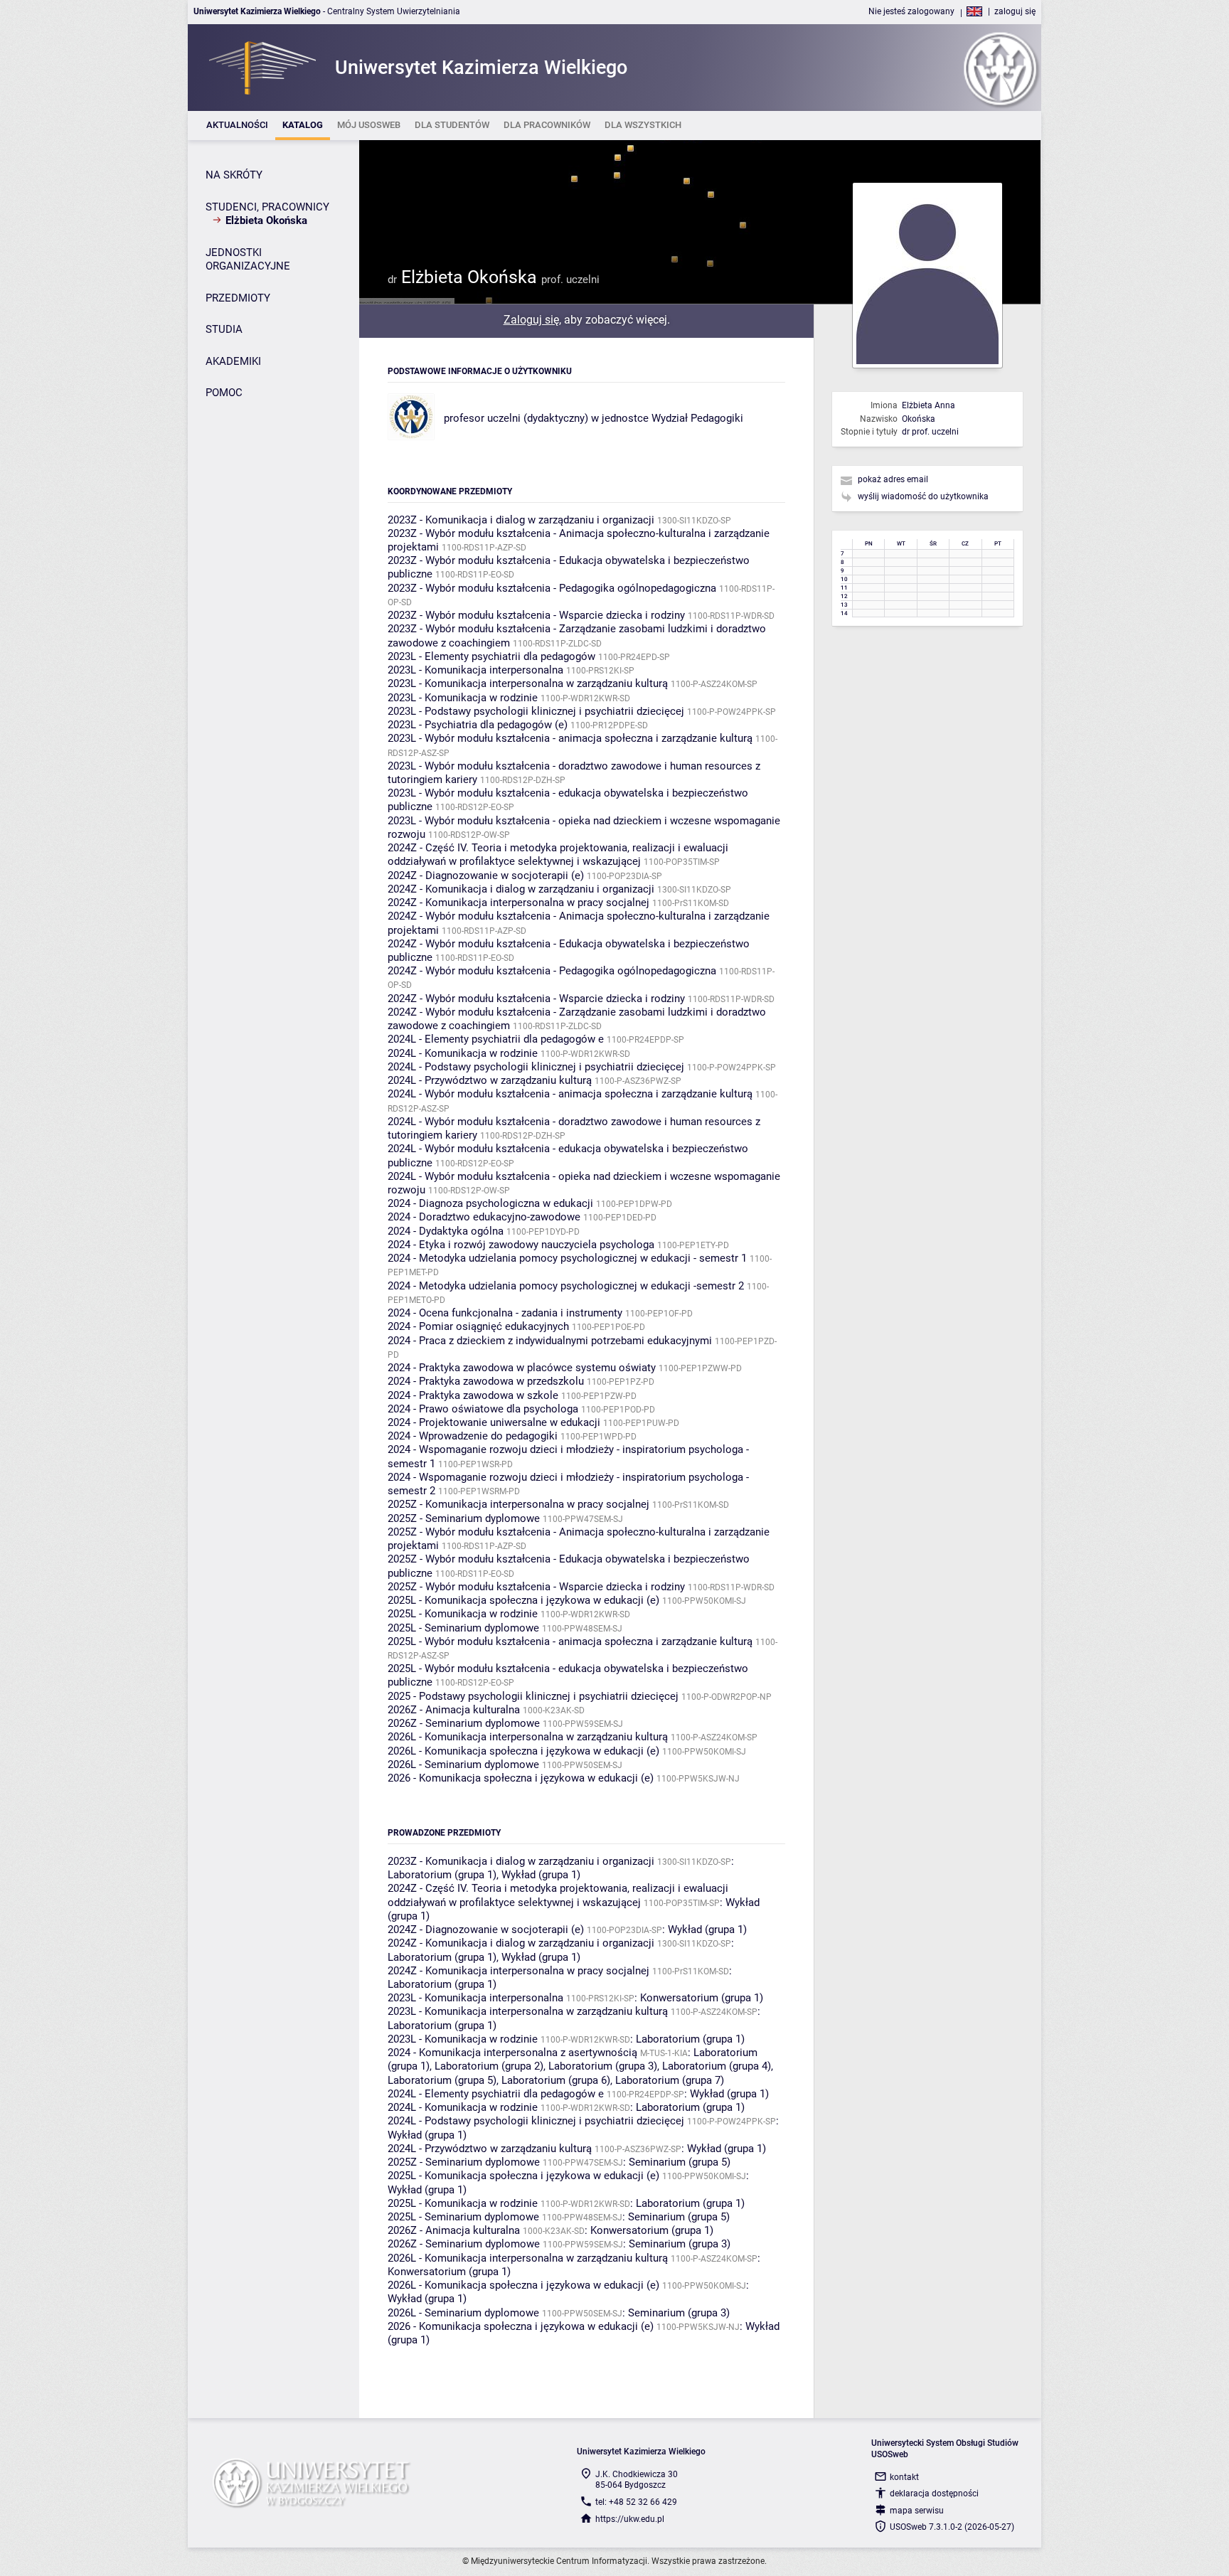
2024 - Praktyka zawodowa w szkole (473, 1395)
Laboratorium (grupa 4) (717, 2066)
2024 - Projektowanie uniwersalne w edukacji (494, 1422)
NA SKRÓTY (234, 175)
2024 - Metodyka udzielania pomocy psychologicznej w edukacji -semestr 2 (566, 1286)
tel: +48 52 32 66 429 (636, 2502)
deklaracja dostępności (934, 2493)
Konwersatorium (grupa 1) (702, 1998)
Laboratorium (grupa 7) (670, 2080)
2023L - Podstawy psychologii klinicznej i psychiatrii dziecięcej (536, 711)
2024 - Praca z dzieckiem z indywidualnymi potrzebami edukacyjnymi (550, 1341)
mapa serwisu (917, 2511)
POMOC (224, 393)
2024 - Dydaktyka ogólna (446, 1231)
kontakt (904, 2477)
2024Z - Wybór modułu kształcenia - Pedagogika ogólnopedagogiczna (552, 971)
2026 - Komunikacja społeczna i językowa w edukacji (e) (521, 1778)
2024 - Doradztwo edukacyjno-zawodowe (484, 1217)
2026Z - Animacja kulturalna (454, 1710)
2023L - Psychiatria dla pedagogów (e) (478, 725)
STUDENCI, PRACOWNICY (267, 207)
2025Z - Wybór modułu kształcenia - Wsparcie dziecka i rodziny (536, 1587)
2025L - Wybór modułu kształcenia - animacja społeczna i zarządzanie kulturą (570, 1641)
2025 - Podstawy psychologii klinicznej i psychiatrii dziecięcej (533, 1696)
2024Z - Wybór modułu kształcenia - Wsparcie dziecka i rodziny (536, 999)
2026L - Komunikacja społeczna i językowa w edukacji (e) (523, 1751)
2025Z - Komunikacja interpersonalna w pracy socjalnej (518, 1504)
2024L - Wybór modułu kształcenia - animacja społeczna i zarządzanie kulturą (570, 1094)
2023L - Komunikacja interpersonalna (475, 670)
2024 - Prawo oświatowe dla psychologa (483, 1409)
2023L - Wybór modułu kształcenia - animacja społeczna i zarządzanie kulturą (570, 738)
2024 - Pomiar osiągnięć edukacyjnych (478, 1326)
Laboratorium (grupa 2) (489, 2066)
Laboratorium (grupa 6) (556, 2080)
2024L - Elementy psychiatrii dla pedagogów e (496, 1039)
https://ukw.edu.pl (630, 2519)
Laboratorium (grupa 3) (603, 2066)
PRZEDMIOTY (238, 298)
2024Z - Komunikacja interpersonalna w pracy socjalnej (518, 903)
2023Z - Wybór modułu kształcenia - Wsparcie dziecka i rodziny (536, 615)
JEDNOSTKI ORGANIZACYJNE (248, 260)
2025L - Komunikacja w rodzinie (463, 1614)
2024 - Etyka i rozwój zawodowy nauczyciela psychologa (521, 1245)
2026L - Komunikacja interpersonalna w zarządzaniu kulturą (528, 1737)
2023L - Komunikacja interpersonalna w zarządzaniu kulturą (528, 683)
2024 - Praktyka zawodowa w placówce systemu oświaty (522, 1368)
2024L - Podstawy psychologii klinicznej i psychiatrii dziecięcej (536, 1067)
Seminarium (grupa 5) (680, 2162)
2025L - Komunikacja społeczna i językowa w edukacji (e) (523, 1600)
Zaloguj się (531, 320)
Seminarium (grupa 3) (680, 2244)
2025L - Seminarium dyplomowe (463, 1628)
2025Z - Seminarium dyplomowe (464, 1518)
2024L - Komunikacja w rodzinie (463, 1053)
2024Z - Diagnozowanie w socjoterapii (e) (486, 875)
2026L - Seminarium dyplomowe (463, 1765)
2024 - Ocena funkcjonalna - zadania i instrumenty (505, 1313)
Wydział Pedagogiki (697, 418)
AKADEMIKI (233, 361)
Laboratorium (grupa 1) (442, 1875)
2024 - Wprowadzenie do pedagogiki (473, 1436)
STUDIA (224, 329)
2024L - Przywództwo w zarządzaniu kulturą (490, 1080)
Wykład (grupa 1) (541, 1875)
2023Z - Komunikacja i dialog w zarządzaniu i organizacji (521, 520)
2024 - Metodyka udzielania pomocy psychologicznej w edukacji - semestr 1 (567, 1258)
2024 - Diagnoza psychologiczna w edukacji (490, 1203)
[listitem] (237, 126)
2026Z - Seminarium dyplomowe (464, 1723)
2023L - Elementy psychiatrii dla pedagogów (491, 656)
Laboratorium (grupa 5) (442, 2080)
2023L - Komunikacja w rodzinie (463, 698)
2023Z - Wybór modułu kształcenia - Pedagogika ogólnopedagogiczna (552, 588)
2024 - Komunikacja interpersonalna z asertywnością (512, 2053)
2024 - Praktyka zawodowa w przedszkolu (486, 1381)
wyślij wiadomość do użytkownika (923, 496)
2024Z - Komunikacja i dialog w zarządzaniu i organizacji (521, 889)
